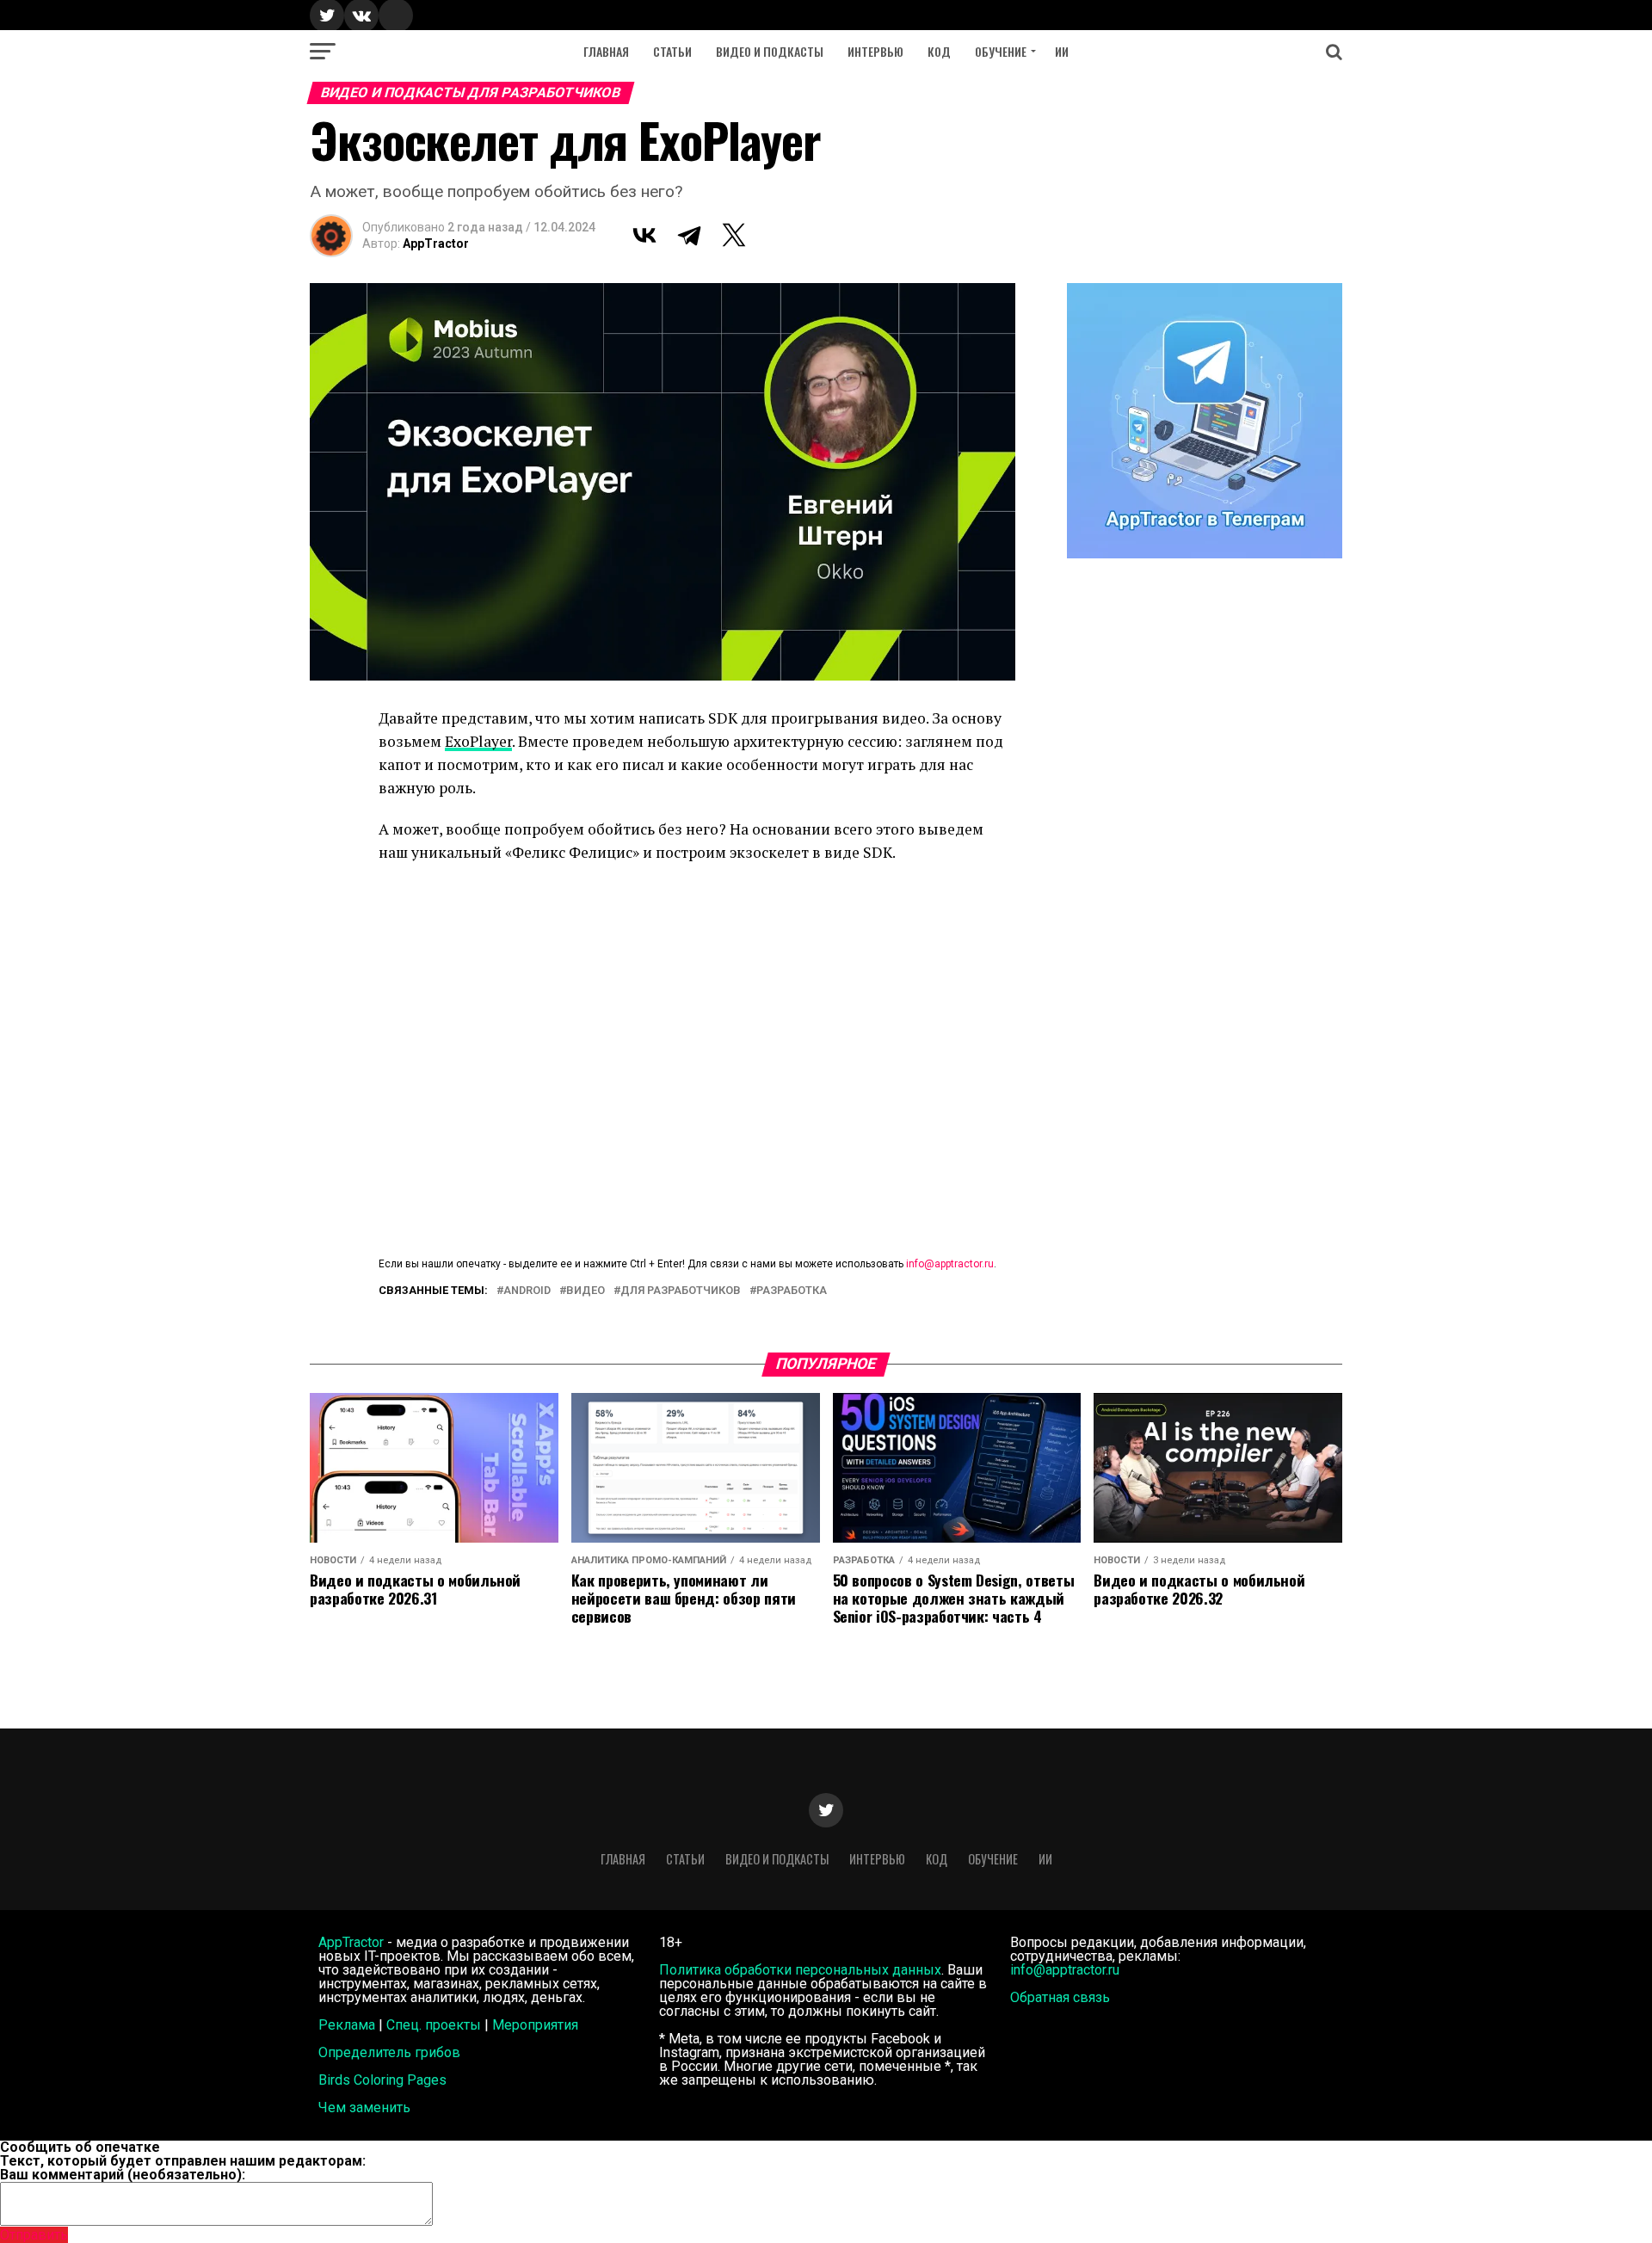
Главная (606, 51)
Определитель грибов (389, 2052)
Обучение (1001, 51)
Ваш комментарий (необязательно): (123, 2175)
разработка (792, 1291)
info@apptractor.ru (950, 1264)
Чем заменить (364, 2107)
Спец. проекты (434, 2025)
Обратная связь (1060, 1997)
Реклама (347, 2025)
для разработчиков (681, 1291)
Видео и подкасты (770, 51)
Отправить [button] (34, 2235)
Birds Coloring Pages (382, 2080)
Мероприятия (535, 2025)
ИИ (1062, 51)
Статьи (672, 51)
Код (939, 51)
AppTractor (436, 243)
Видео (586, 1291)
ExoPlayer (478, 741)
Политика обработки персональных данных (800, 1970)
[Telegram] (689, 235)
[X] (734, 235)
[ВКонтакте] (644, 235)
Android (527, 1291)
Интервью (875, 51)
